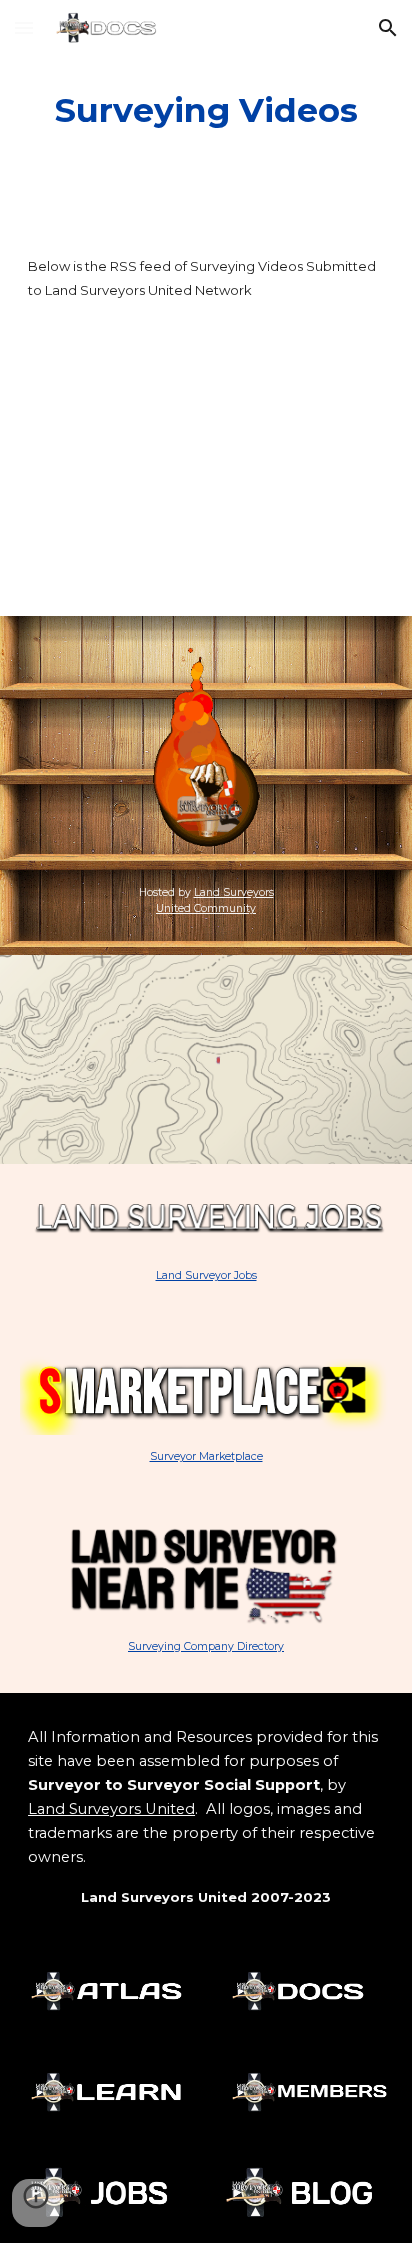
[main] (206, 111)
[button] (24, 27)
